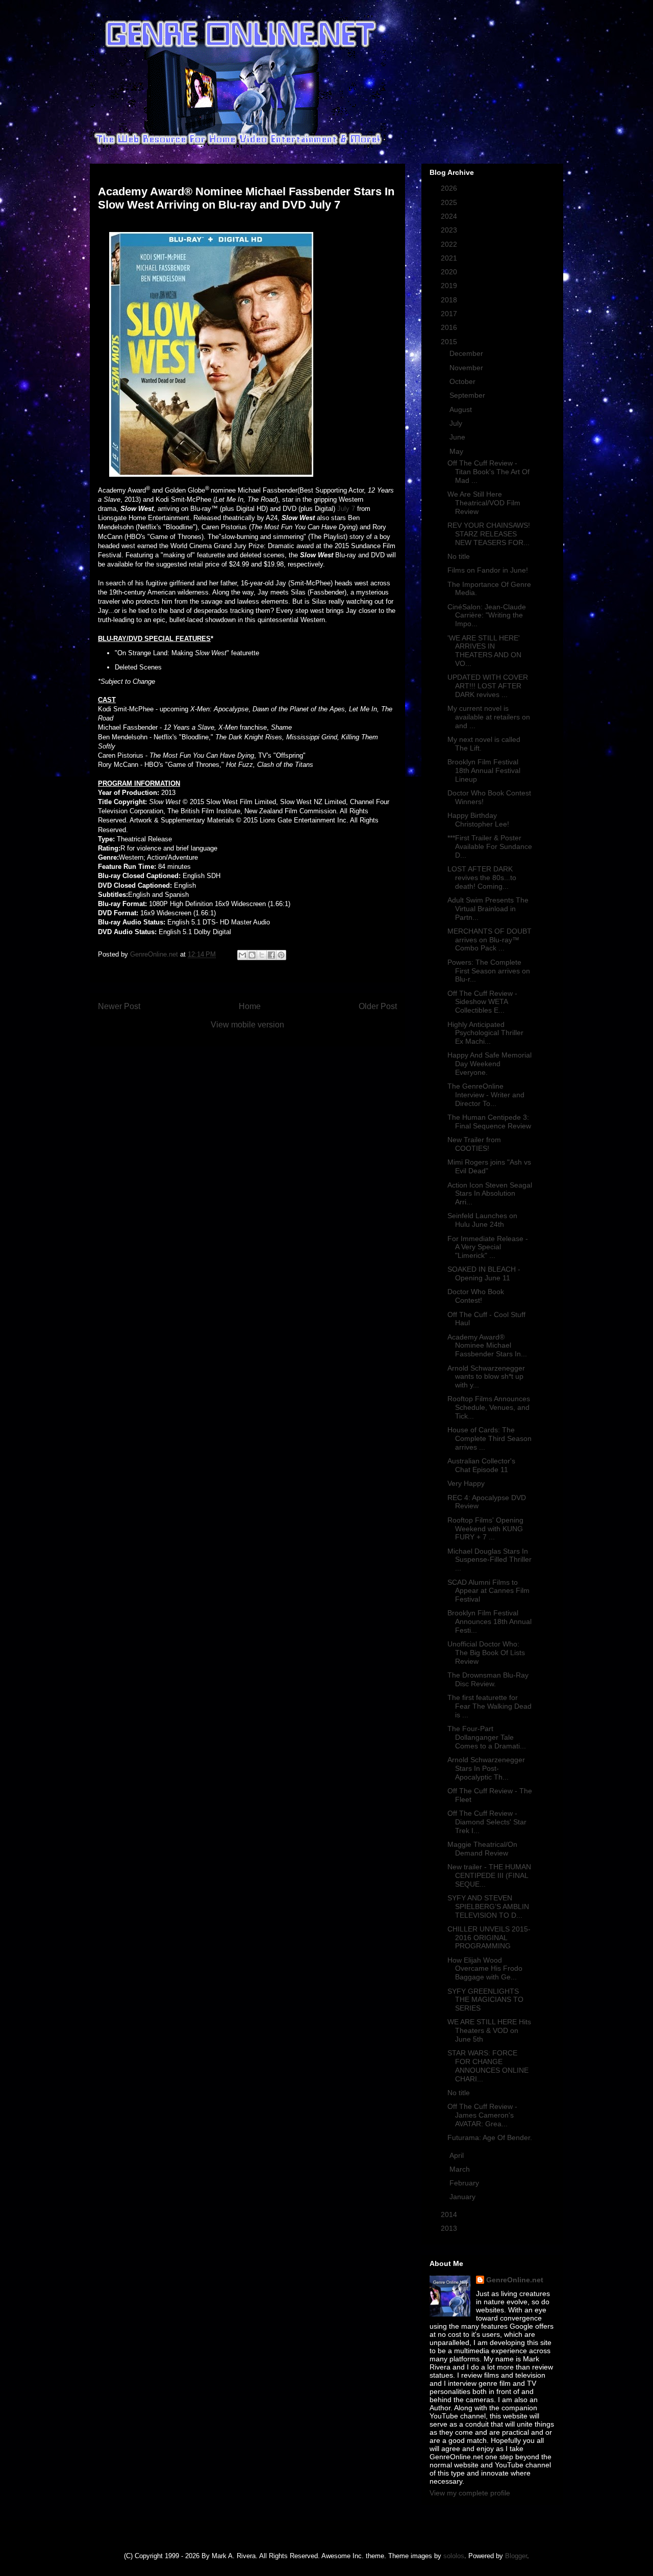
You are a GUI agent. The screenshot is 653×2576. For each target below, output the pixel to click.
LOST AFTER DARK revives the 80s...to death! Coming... (482, 878)
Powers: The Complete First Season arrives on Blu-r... (489, 971)
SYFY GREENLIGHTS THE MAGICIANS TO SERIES (485, 2000)
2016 (450, 327)
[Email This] (242, 955)
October (463, 381)
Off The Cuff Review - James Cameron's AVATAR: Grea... (482, 2115)
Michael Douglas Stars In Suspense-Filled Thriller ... (489, 1560)
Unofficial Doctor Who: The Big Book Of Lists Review (486, 1653)
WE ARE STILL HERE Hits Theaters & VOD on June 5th (489, 2030)
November (467, 368)
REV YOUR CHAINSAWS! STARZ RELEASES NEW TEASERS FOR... (489, 534)
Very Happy (466, 1483)
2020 (450, 272)
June (458, 437)
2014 (450, 2214)
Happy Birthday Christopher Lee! (478, 820)
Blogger (516, 2556)
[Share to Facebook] (271, 955)
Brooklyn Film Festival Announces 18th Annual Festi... (489, 1621)
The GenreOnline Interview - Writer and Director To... (486, 1095)
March (461, 2169)
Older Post (378, 1006)
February (465, 2183)
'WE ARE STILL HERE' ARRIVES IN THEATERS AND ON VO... (484, 651)
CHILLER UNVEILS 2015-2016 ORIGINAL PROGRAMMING (489, 1938)
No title (459, 556)
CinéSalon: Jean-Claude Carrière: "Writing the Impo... (487, 615)
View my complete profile (470, 2493)
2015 (450, 342)
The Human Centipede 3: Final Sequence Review (489, 1122)
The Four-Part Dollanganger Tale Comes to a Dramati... (487, 1737)
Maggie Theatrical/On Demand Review (482, 1849)
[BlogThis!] (252, 955)
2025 (450, 202)
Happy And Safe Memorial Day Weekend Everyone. (489, 1064)
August (462, 409)
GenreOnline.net (515, 2280)
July (457, 423)
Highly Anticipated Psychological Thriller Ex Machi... (485, 1033)
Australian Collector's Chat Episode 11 (481, 1465)
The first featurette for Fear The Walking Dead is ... (489, 1706)
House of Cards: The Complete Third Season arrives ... (489, 1438)
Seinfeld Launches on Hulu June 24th (482, 1220)
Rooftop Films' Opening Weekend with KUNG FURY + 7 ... (485, 1529)
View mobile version (247, 1025)
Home (250, 1006)
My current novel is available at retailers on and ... (489, 717)
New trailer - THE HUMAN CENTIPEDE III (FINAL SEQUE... (489, 1875)
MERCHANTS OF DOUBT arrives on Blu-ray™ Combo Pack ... (489, 940)
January (463, 2197)
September (468, 395)
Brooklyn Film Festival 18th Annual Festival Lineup (484, 770)
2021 (450, 258)
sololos (454, 2556)
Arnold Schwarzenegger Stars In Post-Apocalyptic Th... (486, 1768)
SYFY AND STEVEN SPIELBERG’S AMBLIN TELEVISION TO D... (488, 1907)
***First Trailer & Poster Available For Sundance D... (490, 846)
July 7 (346, 509)
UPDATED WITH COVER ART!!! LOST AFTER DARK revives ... (488, 686)
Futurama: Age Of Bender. (490, 2137)
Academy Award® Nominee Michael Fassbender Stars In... (487, 1346)
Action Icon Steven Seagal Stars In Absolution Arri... (490, 1194)
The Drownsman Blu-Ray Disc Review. (488, 1679)
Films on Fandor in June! (488, 570)
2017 (450, 314)
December (467, 353)
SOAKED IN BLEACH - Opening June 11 (484, 1273)
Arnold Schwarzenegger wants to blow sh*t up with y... (486, 1377)
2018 (450, 300)
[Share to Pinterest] (281, 955)
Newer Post (119, 1006)
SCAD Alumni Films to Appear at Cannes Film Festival (488, 1591)
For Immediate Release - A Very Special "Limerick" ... (488, 1247)
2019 (450, 286)
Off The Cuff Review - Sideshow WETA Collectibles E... (482, 1002)
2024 (450, 216)
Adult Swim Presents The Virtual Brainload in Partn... (488, 909)
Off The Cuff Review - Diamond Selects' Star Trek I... (487, 1822)
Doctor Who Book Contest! (476, 1296)
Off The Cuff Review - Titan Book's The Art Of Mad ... (488, 472)
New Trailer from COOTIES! (474, 1144)
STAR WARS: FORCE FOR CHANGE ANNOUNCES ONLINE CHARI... (488, 2066)
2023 (450, 230)
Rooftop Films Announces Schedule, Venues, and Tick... (489, 1407)
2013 (450, 2228)
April (458, 2155)
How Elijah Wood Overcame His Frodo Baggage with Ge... (485, 1969)
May (457, 451)
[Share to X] (262, 955)
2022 (450, 244)
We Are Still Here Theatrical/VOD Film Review (484, 503)
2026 (450, 188)
